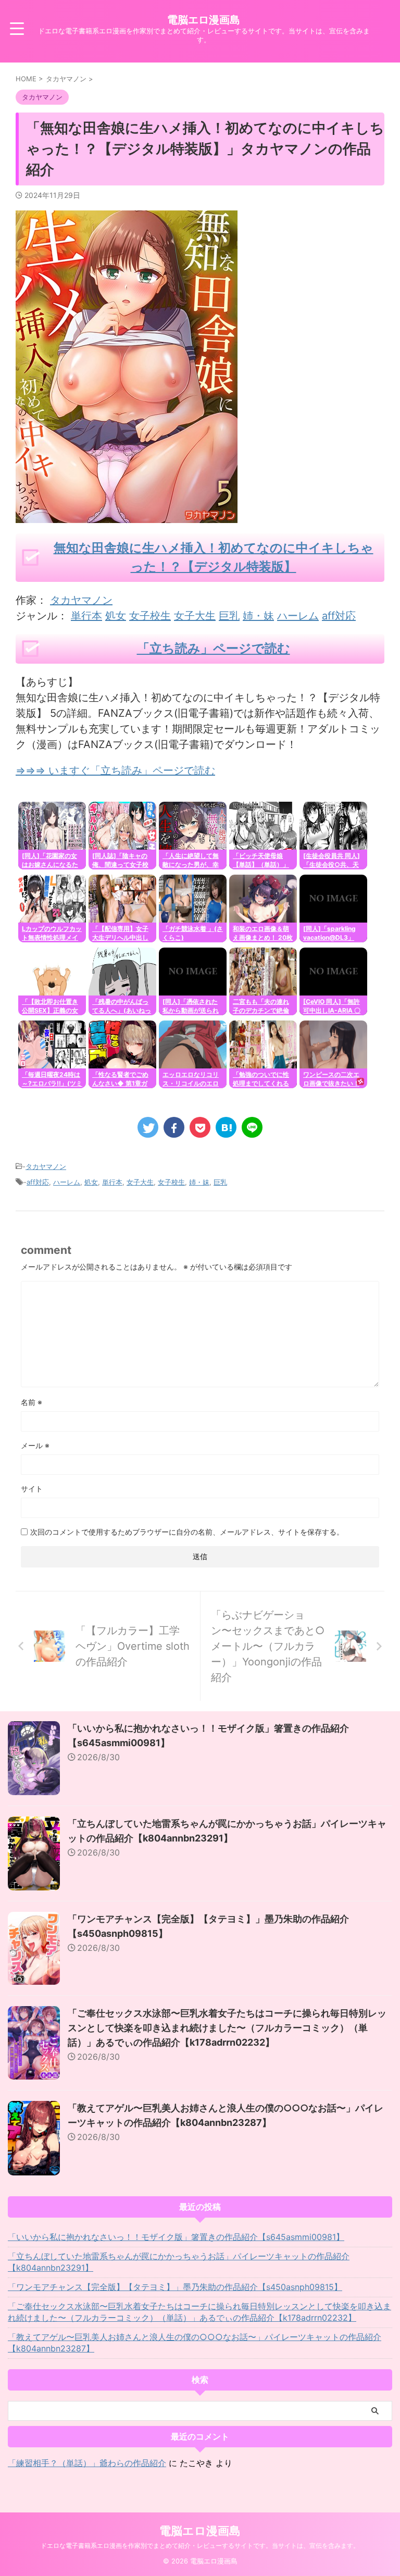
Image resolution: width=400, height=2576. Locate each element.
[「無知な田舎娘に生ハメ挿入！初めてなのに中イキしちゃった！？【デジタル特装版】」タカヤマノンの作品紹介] (226, 1127)
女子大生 (195, 616)
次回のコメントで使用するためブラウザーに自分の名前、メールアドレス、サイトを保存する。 (187, 1532)
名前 (32, 1402)
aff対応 (339, 616)
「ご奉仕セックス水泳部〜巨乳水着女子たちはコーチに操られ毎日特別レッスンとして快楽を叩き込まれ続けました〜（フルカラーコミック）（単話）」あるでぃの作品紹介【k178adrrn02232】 (227, 2028)
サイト (32, 1489)
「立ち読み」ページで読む (214, 648)
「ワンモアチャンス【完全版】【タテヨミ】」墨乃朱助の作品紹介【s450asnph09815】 (175, 2287)
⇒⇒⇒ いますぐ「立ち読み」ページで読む (115, 770)
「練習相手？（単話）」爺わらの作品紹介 (87, 2463)
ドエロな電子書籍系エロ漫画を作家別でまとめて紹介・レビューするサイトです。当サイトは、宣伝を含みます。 (200, 2546)
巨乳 (229, 616)
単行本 (86, 616)
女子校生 (150, 616)
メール (35, 1445)
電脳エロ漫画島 (204, 20)
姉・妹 (258, 616)
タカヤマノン (81, 600)
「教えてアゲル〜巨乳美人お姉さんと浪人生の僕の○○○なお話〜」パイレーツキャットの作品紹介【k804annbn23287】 (195, 2343)
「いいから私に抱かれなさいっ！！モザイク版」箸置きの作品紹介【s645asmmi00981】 (176, 2237)
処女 (116, 616)
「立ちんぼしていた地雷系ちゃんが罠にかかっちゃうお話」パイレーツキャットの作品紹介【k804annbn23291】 (179, 2262)
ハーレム (298, 616)
